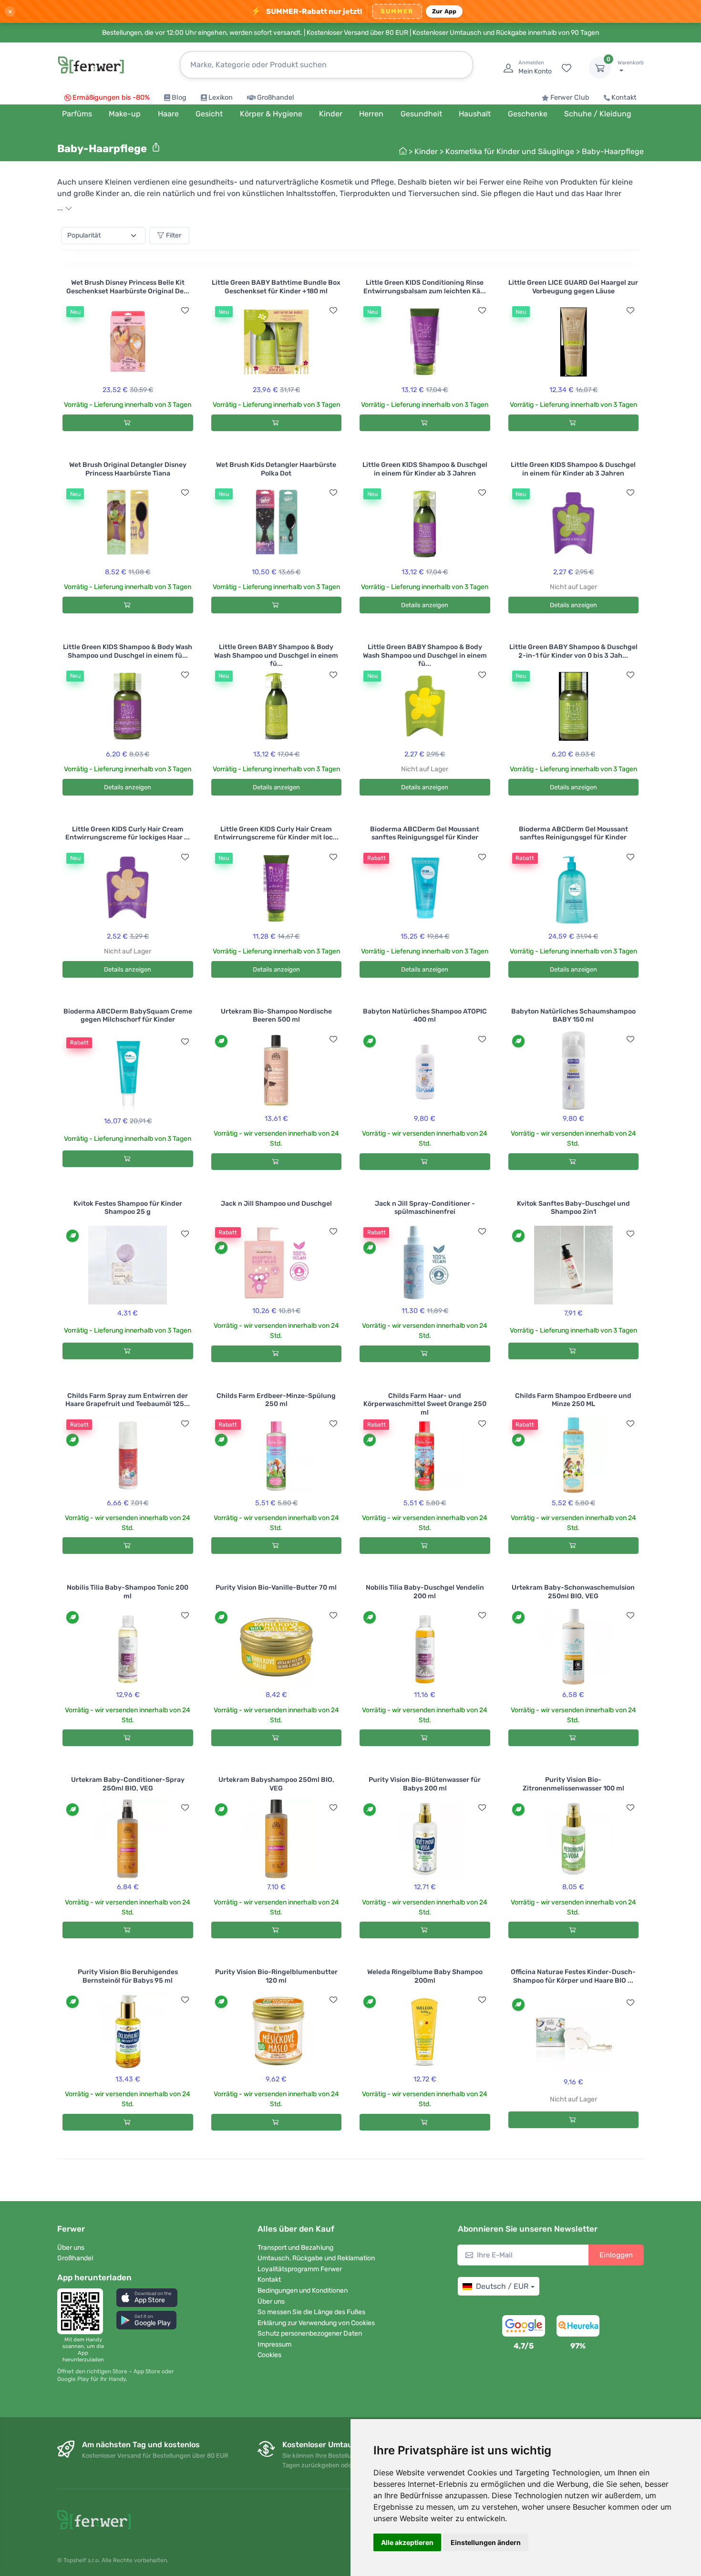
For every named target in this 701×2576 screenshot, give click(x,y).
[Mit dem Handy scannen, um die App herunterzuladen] (83, 2311)
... (61, 208)
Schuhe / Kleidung (598, 114)
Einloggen (616, 2255)
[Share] (156, 147)
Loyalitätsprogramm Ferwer (300, 2269)
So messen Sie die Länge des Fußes (311, 2312)
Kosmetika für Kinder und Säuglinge (510, 151)
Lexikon (221, 98)
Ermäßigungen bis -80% (111, 98)
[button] (147, 2298)
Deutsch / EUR (502, 2286)
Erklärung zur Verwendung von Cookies (316, 2323)
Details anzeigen (425, 605)
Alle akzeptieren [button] (407, 2542)
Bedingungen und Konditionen (303, 2291)
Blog (179, 98)
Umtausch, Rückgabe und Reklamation (316, 2258)
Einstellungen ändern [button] (486, 2542)
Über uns (71, 2248)
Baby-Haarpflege (613, 151)
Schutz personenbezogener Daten (310, 2333)
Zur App (444, 11)
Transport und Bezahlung (295, 2248)
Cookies (269, 2355)
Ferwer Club (570, 98)
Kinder (426, 151)
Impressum (274, 2344)
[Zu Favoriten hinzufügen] (185, 310)
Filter (174, 235)
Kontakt (624, 98)
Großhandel (276, 98)
